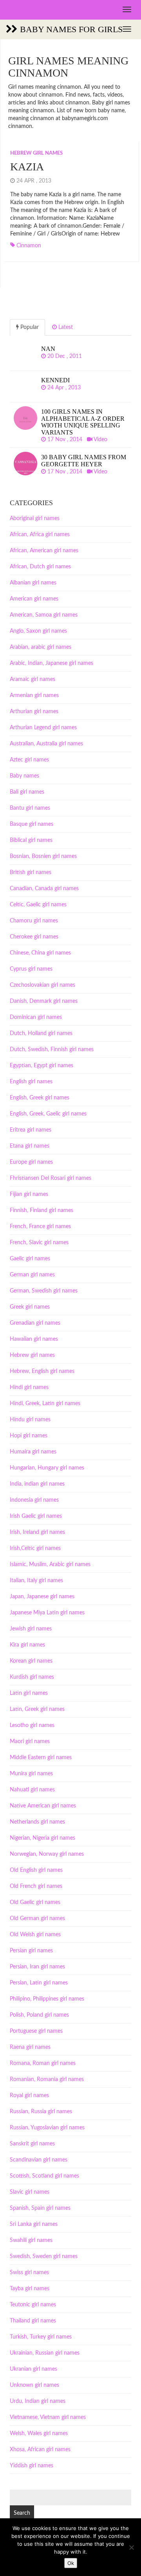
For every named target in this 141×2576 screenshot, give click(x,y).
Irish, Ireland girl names (37, 1532)
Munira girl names (31, 1774)
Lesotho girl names (32, 1725)
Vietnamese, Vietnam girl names (48, 2417)
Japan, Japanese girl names (42, 1597)
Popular (29, 327)
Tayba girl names (30, 2289)
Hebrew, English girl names (42, 1371)
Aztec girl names (29, 760)
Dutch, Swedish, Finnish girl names (52, 1050)
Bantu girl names (30, 808)
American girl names (34, 599)
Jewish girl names (31, 1629)
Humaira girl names (33, 1452)
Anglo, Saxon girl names (38, 631)
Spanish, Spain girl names (40, 2208)
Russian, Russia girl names (41, 2112)
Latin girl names (29, 1693)
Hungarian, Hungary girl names (47, 1468)
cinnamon (29, 246)
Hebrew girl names (36, 153)
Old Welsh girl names (35, 1935)
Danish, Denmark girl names (44, 1001)
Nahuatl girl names (32, 1790)
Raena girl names (30, 2047)
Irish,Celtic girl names (35, 1548)
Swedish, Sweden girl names (44, 2257)
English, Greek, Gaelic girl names (48, 1114)
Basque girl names (32, 824)
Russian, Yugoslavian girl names (47, 2128)
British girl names (31, 873)
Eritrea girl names (31, 1130)
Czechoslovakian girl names (42, 985)
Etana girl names (30, 1146)
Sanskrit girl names (32, 2144)
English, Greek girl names (40, 1098)
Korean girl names (31, 1661)
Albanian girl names (33, 583)
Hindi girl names (29, 1387)
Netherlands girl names (37, 1822)
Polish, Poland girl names (39, 2015)
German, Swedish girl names (44, 1291)
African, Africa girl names (40, 535)
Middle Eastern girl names (41, 1758)
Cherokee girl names (34, 937)
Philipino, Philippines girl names (47, 1999)
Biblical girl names (31, 840)
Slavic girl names (30, 2192)
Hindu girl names (30, 1420)
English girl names (31, 1082)
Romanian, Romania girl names (47, 2079)
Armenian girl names (34, 696)
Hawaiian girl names (34, 1339)
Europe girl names (31, 1162)
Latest (65, 327)
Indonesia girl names (34, 1500)
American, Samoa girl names (44, 615)
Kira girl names (27, 1645)
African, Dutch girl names (40, 567)
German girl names (32, 1275)
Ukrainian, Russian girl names (45, 2353)
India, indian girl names (37, 1484)
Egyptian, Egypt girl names (42, 1066)
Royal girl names (29, 2096)
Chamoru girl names (34, 921)
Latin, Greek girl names (37, 1709)
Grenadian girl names (35, 1323)
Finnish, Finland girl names (42, 1210)
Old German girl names (37, 1919)
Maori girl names (30, 1742)
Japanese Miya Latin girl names (47, 1613)
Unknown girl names (34, 2385)
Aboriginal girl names (35, 518)
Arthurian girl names (34, 712)
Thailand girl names (33, 2321)
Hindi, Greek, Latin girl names (45, 1404)
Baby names (24, 776)
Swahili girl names (31, 2240)
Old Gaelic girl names (35, 1902)
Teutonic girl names (33, 2305)
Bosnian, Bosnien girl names (43, 856)
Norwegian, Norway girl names (47, 1854)
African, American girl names (44, 551)
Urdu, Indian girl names (38, 2401)
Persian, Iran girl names (37, 1967)
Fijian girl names (29, 1194)
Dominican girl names (36, 1017)
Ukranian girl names (33, 2369)
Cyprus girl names (31, 969)
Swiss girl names (29, 2273)
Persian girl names (31, 1951)
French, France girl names (40, 1227)
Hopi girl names (29, 1436)
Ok (71, 2563)
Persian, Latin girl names (39, 1983)
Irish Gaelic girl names (36, 1516)
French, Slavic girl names (39, 1243)
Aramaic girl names (33, 679)
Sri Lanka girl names (34, 2224)
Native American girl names (43, 1806)
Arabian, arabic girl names (41, 647)
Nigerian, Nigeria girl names (42, 1838)
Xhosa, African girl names (40, 2450)
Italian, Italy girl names (36, 1581)
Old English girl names (36, 1870)
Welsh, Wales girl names (39, 2434)
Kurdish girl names (32, 1677)
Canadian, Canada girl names (44, 889)
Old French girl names (36, 1886)
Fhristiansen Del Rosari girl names (51, 1178)
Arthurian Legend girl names (43, 728)
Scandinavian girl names (39, 2160)
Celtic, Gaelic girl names (38, 905)
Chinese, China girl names (40, 953)
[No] (131, 2547)
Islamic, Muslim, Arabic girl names (50, 1565)
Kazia (27, 167)
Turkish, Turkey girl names (41, 2337)
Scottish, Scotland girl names (44, 2176)
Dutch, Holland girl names (41, 1033)
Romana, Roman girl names (43, 2063)
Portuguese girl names (36, 2031)
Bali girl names (27, 792)
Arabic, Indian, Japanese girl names (52, 663)
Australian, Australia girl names (46, 744)
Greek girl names (30, 1307)
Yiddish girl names (32, 2466)
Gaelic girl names (30, 1259)
